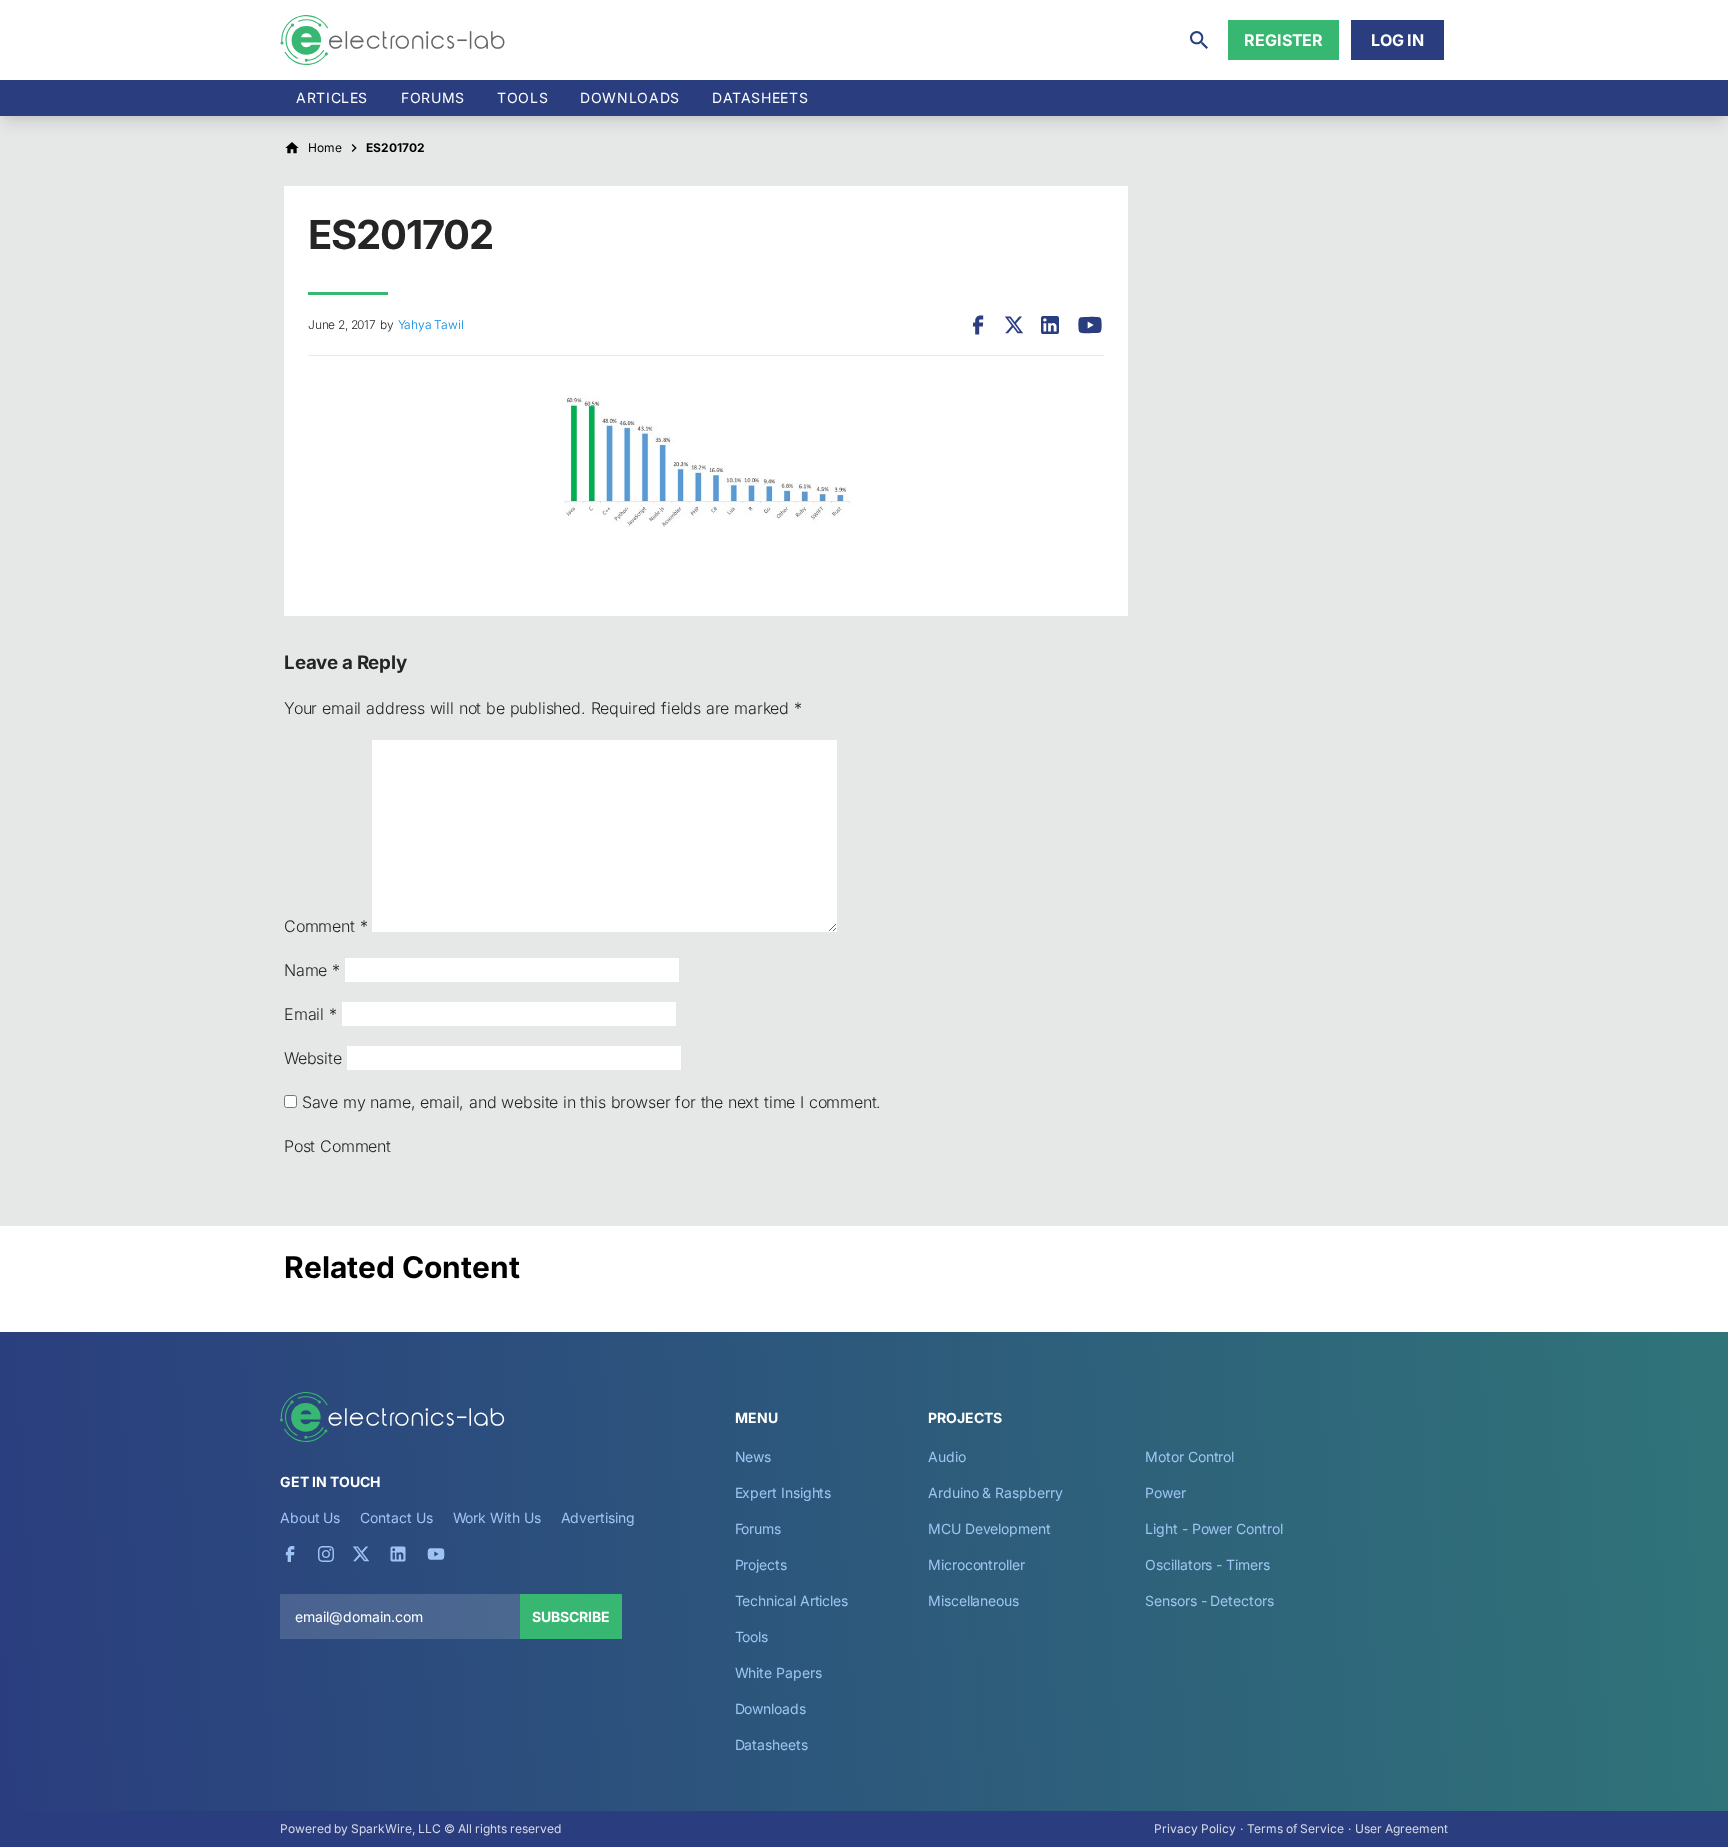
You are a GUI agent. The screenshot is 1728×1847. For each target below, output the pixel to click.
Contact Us (396, 1517)
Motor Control (1189, 1456)
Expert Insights (783, 1492)
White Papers (778, 1672)
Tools (522, 97)
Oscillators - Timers (1207, 1564)
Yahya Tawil (431, 324)
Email (310, 1014)
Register (1283, 40)
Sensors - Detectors (1209, 1600)
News (753, 1456)
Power (1165, 1492)
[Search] (1199, 40)
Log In (1397, 40)
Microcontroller (976, 1564)
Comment (325, 926)
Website (313, 1058)
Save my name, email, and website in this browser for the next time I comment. (591, 1102)
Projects (761, 1564)
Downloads (770, 1708)
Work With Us (497, 1517)
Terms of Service (1295, 1828)
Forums (433, 97)
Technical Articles (792, 1600)
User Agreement (1401, 1828)
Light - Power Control (1213, 1528)
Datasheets (760, 97)
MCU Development (989, 1528)
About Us (310, 1517)
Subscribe (571, 1616)
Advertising (598, 1517)
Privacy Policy (1195, 1828)
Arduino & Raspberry (995, 1492)
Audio (947, 1456)
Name (312, 970)
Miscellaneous (973, 1600)
